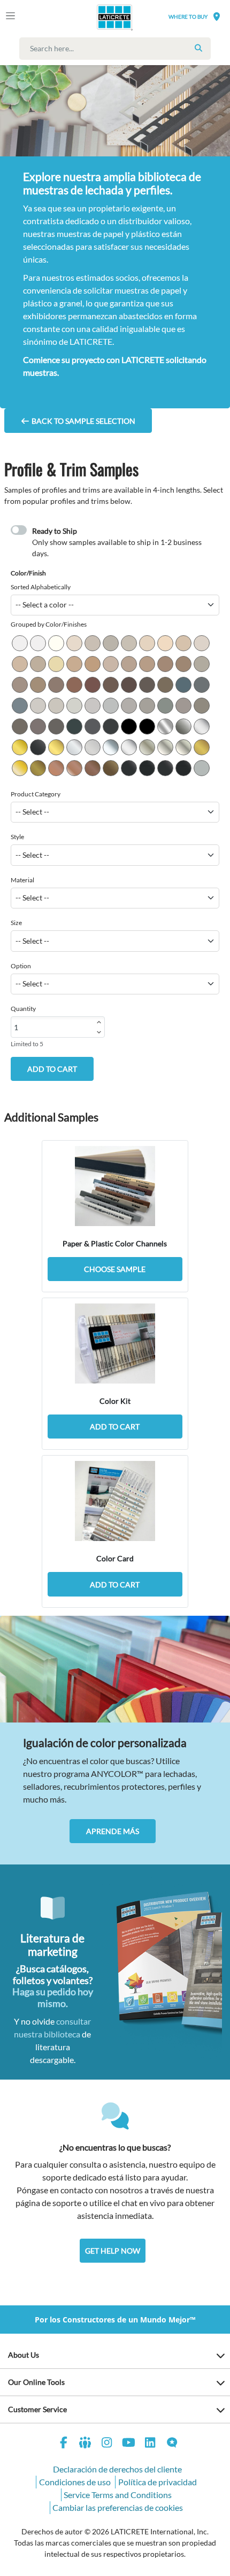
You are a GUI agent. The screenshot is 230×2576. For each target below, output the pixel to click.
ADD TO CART (52, 1069)
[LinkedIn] (150, 2444)
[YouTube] (129, 2444)
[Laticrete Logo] (100, 17)
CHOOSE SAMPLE (115, 1269)
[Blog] (172, 2444)
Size (16, 923)
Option (21, 966)
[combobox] (118, 49)
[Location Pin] (217, 16)
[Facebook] (64, 2444)
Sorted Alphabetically (41, 587)
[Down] (99, 1032)
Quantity (23, 1009)
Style (17, 837)
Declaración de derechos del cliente (117, 2469)
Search (198, 48)
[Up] (99, 1022)
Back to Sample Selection (83, 421)
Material (22, 880)
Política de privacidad (158, 2482)
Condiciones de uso (75, 2482)
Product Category (36, 794)
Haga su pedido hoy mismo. (53, 1997)
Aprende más (113, 1831)
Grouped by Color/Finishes (49, 624)
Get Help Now (113, 2251)
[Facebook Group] (86, 2444)
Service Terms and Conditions (118, 2495)
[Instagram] (107, 2444)
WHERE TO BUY (188, 17)
